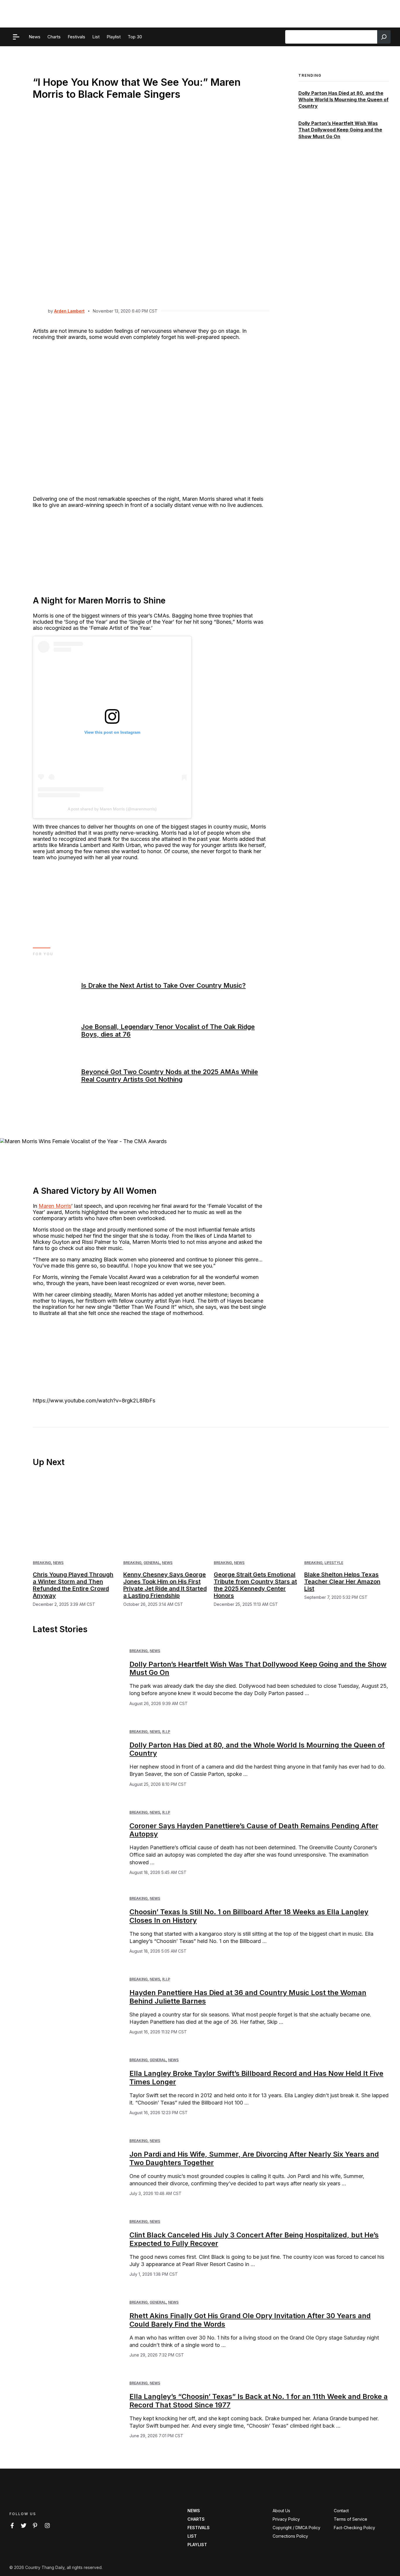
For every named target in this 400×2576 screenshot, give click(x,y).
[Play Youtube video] (200, 1288)
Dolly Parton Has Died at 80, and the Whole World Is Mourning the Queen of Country (343, 100)
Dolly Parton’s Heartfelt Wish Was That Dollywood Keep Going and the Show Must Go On (340, 130)
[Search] (384, 37)
